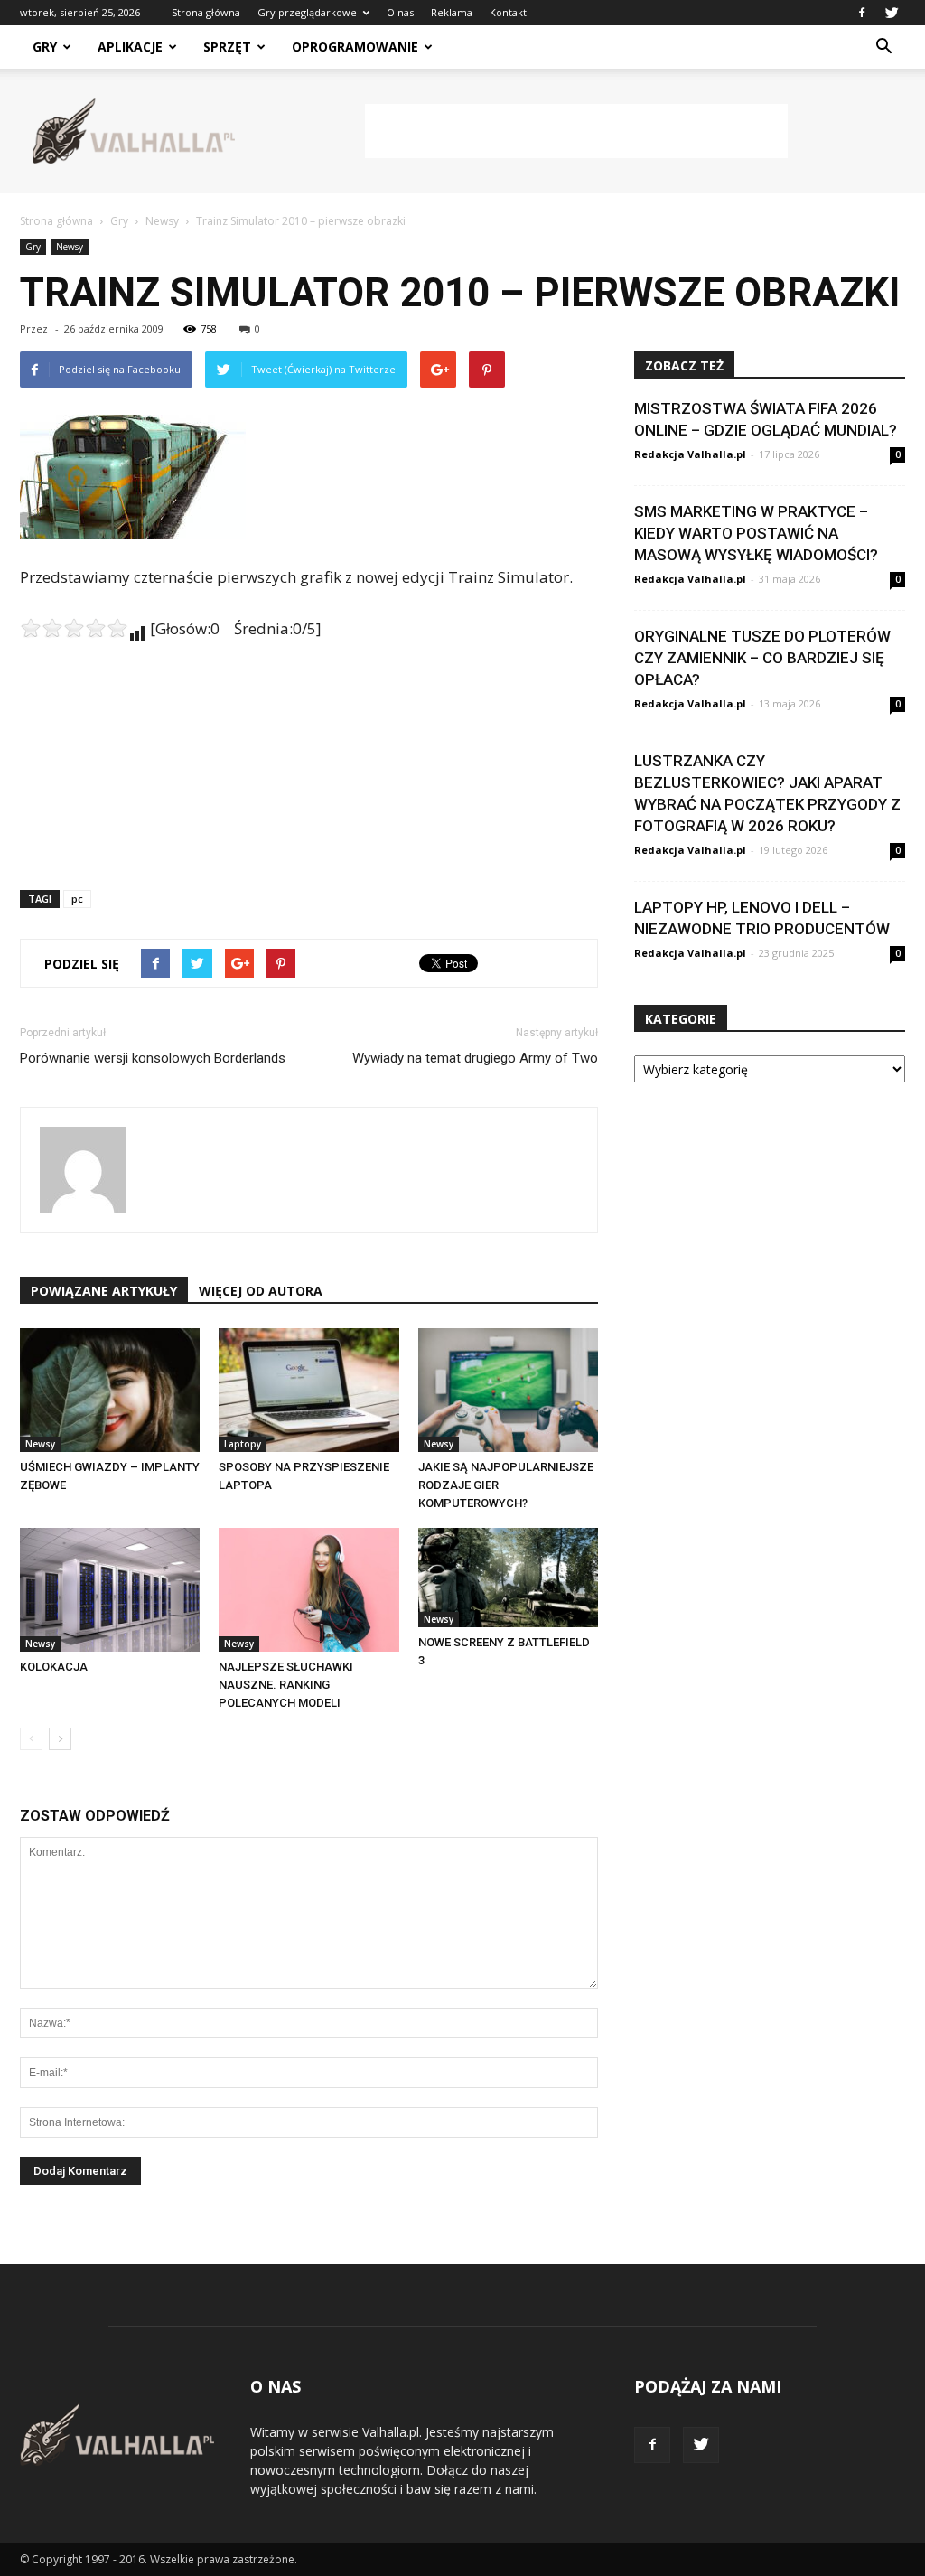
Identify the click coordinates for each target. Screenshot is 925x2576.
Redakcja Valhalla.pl (690, 454)
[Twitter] (892, 13)
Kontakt (508, 12)
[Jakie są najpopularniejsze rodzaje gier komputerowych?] (508, 1390)
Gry (45, 47)
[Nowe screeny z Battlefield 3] (508, 1578)
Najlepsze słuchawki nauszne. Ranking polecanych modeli (286, 1685)
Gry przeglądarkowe (307, 12)
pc (77, 899)
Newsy (70, 247)
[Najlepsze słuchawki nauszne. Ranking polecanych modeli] (308, 1590)
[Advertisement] (576, 131)
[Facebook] (862, 13)
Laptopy (243, 1444)
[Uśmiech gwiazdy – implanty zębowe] (110, 1390)
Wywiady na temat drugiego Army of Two (475, 1058)
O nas (400, 12)
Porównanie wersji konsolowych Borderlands (153, 1058)
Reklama (452, 12)
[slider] (74, 628)
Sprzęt (227, 47)
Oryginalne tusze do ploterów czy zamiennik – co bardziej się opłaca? (762, 658)
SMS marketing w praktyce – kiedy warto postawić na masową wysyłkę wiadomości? (756, 533)
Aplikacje (130, 47)
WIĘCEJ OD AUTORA (261, 1291)
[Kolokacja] (110, 1590)
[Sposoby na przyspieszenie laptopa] (308, 1390)
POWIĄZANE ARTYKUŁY (104, 1291)
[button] (883, 47)
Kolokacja (54, 1667)
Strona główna (206, 12)
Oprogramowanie (355, 47)
